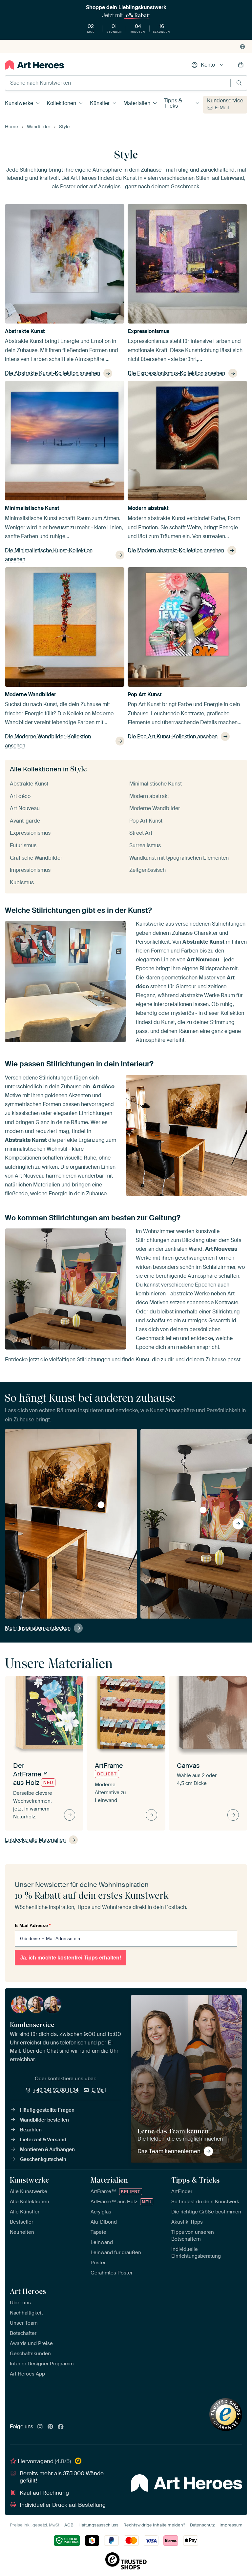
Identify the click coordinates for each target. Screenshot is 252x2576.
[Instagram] (40, 2427)
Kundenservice (225, 101)
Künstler (100, 103)
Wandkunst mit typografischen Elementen (179, 858)
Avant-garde (25, 821)
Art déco (20, 796)
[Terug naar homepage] (34, 65)
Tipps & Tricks (173, 103)
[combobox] (118, 83)
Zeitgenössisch (147, 870)
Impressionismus (30, 870)
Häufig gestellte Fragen (47, 2110)
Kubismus (22, 882)
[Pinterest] (51, 2427)
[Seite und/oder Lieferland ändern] (242, 47)
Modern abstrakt (148, 508)
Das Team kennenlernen (169, 2151)
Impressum (231, 2525)
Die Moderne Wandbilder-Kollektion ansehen (48, 741)
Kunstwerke (19, 103)
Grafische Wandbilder (36, 858)
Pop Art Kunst (145, 694)
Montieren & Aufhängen (47, 2149)
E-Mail (222, 108)
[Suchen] (239, 83)
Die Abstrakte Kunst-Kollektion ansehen (52, 373)
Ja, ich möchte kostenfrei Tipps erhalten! (71, 1958)
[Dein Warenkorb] (241, 65)
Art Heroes (28, 2291)
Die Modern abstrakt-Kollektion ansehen (176, 550)
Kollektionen (61, 103)
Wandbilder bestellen (44, 2120)
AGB (69, 2525)
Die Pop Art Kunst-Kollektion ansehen (173, 736)
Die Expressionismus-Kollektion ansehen (176, 373)
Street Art (141, 833)
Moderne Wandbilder (31, 694)
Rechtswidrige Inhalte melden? (154, 2525)
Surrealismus (145, 845)
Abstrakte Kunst (25, 331)
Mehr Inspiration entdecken (38, 1628)
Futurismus (23, 845)
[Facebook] (61, 2427)
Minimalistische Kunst (32, 508)
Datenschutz (202, 2525)
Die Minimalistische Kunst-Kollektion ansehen (49, 555)
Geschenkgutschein (43, 2159)
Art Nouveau (25, 808)
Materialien (137, 103)
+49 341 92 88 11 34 (56, 2090)
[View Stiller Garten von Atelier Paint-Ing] (203, 1510)
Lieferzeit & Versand (43, 2140)
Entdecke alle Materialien (35, 1840)
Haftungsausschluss (98, 2525)
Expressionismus (148, 331)
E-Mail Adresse (33, 1925)
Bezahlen (31, 2130)
